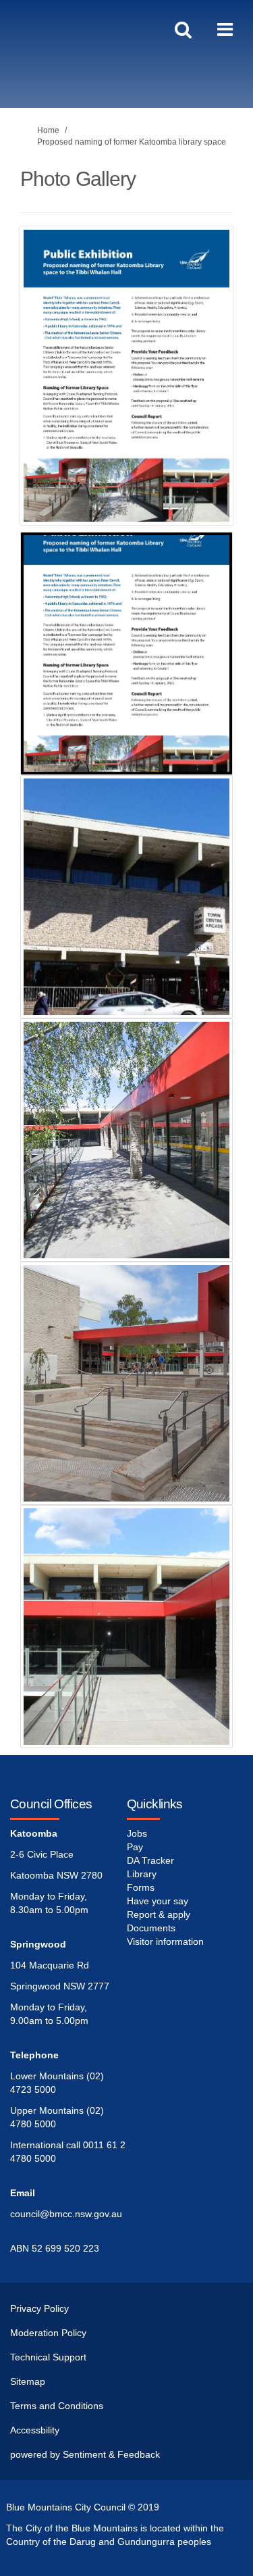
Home (48, 130)
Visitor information (165, 1941)
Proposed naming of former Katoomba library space (132, 142)
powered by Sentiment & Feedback (85, 2454)
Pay (135, 1847)
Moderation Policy (48, 2333)
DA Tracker (150, 1860)
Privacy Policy (39, 2308)
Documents (151, 1928)
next (213, 395)
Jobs (137, 1833)
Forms (141, 1887)
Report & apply (159, 1914)
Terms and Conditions (57, 2406)
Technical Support (48, 2357)
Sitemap (28, 2381)
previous (40, 395)
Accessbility (35, 2430)
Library (142, 1874)
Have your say (158, 1901)
